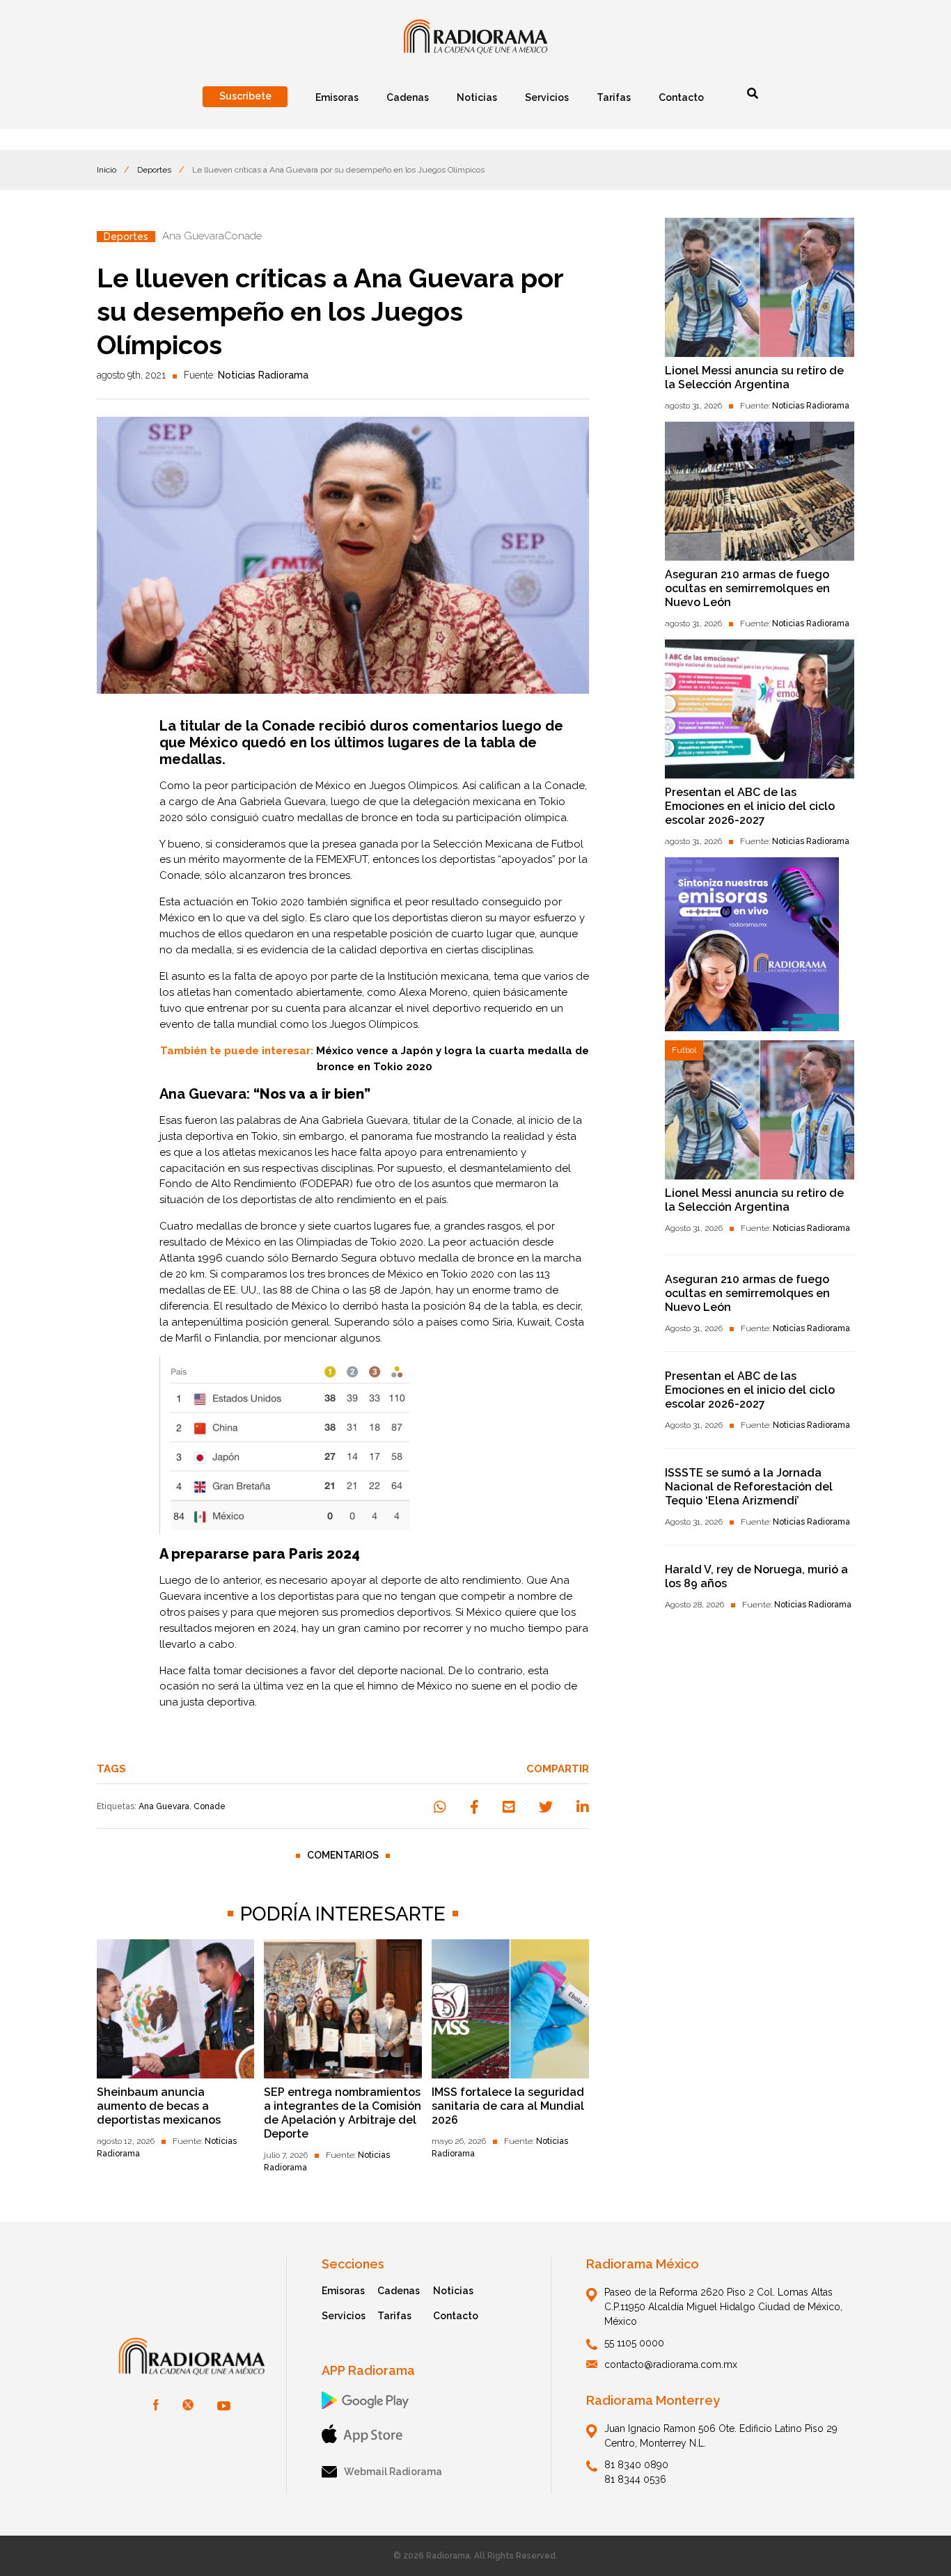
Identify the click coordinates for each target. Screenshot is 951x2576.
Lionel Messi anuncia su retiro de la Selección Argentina (754, 377)
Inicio (107, 170)
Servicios (344, 2316)
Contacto (456, 2316)
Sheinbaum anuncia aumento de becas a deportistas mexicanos (159, 2106)
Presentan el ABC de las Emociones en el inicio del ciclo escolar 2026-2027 (750, 806)
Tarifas (394, 2316)
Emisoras (343, 2291)
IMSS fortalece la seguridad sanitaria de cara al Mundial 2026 (508, 2106)
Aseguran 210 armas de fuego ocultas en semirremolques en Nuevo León (747, 588)
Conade (565, 786)
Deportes (154, 170)
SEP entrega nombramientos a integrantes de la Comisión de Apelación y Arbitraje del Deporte (343, 2113)
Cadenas (399, 2291)
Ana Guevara (164, 1806)
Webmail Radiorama (393, 2472)
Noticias (453, 2291)
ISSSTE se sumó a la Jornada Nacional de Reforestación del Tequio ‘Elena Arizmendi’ (749, 1487)
